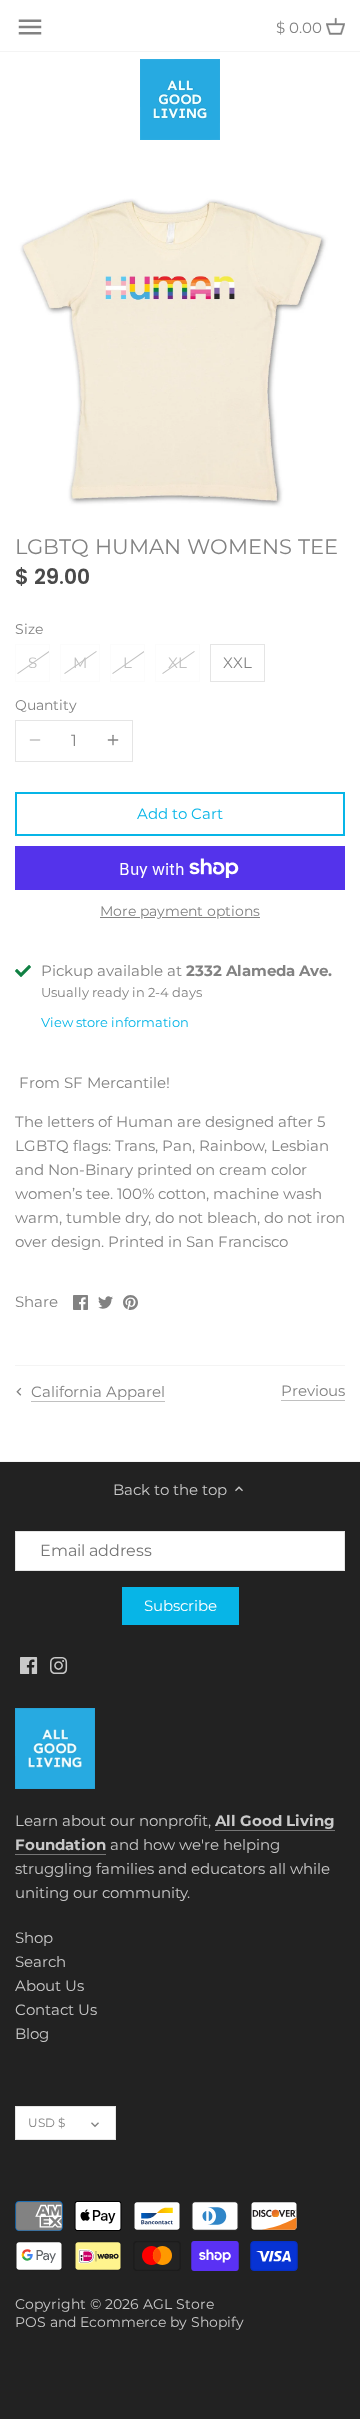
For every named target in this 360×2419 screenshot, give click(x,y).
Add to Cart (180, 813)
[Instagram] (58, 1664)
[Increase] (113, 741)
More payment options (180, 911)
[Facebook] (28, 1664)
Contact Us (56, 2009)
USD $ (46, 2122)
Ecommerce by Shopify (162, 2322)
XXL (237, 662)
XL (177, 662)
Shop (34, 1937)
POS (30, 2322)
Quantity (46, 705)
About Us (49, 1985)
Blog (32, 2033)
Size (29, 629)
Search (40, 1961)
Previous (313, 1390)
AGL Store (178, 2304)
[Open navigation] (30, 27)
